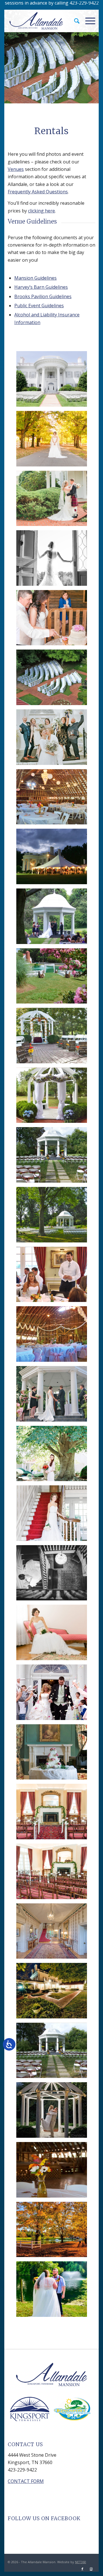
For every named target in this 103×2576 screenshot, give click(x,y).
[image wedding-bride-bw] (54, 560)
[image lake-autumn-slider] (54, 2232)
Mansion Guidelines (35, 278)
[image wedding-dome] (54, 1157)
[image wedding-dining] (54, 1277)
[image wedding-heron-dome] (54, 918)
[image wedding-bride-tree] (54, 1456)
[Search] (74, 21)
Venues (16, 169)
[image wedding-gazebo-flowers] (54, 1097)
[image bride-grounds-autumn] (54, 441)
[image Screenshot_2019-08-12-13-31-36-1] (54, 2291)
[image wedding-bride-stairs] (54, 1515)
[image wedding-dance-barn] (54, 1336)
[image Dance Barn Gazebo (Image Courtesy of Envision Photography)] (54, 2112)
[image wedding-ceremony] (54, 1396)
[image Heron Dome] (54, 2053)
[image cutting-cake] (54, 620)
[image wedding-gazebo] (54, 1038)
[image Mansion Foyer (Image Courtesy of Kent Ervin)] (54, 1933)
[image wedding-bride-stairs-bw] (54, 1575)
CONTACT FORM (26, 2481)
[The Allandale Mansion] (43, 21)
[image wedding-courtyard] (54, 501)
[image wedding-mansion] (54, 739)
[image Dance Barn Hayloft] (54, 2172)
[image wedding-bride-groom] (54, 1694)
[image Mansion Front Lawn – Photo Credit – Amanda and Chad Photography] (54, 381)
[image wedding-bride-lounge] (54, 1635)
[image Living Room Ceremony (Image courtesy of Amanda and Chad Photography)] (54, 1814)
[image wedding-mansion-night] (54, 859)
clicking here (41, 211)
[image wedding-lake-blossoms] (54, 978)
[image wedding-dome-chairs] (54, 1217)
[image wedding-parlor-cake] (54, 1754)
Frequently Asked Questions (38, 192)
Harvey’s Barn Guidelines (41, 287)
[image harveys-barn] (54, 799)
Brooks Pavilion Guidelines (43, 296)
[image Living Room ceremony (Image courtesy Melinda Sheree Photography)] (54, 1873)
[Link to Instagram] (91, 2569)
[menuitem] (74, 21)
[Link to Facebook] (82, 2569)
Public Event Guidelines (39, 306)
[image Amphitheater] (54, 1993)
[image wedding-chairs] (54, 679)
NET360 (81, 2562)
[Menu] (87, 21)
